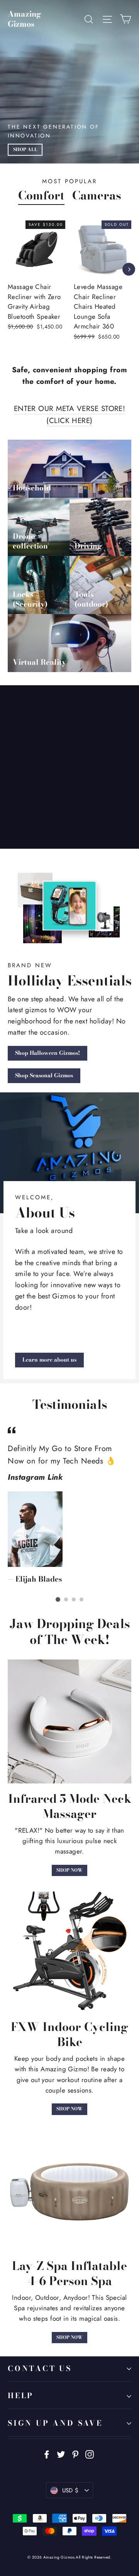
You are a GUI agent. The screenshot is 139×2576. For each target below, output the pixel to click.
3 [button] (74, 1599)
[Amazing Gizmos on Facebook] (47, 2454)
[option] (98, 286)
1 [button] (58, 1599)
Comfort (41, 195)
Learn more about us (49, 1360)
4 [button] (81, 1599)
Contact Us (40, 2369)
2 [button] (66, 1599)
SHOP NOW (69, 1870)
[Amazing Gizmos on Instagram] (90, 2454)
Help (21, 2396)
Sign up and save (55, 2423)
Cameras (97, 195)
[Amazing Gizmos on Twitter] (61, 2454)
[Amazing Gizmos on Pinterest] (75, 2454)
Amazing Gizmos (25, 19)
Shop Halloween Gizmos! (47, 1053)
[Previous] (9, 269)
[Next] (129, 269)
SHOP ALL (25, 150)
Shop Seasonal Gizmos (44, 1075)
